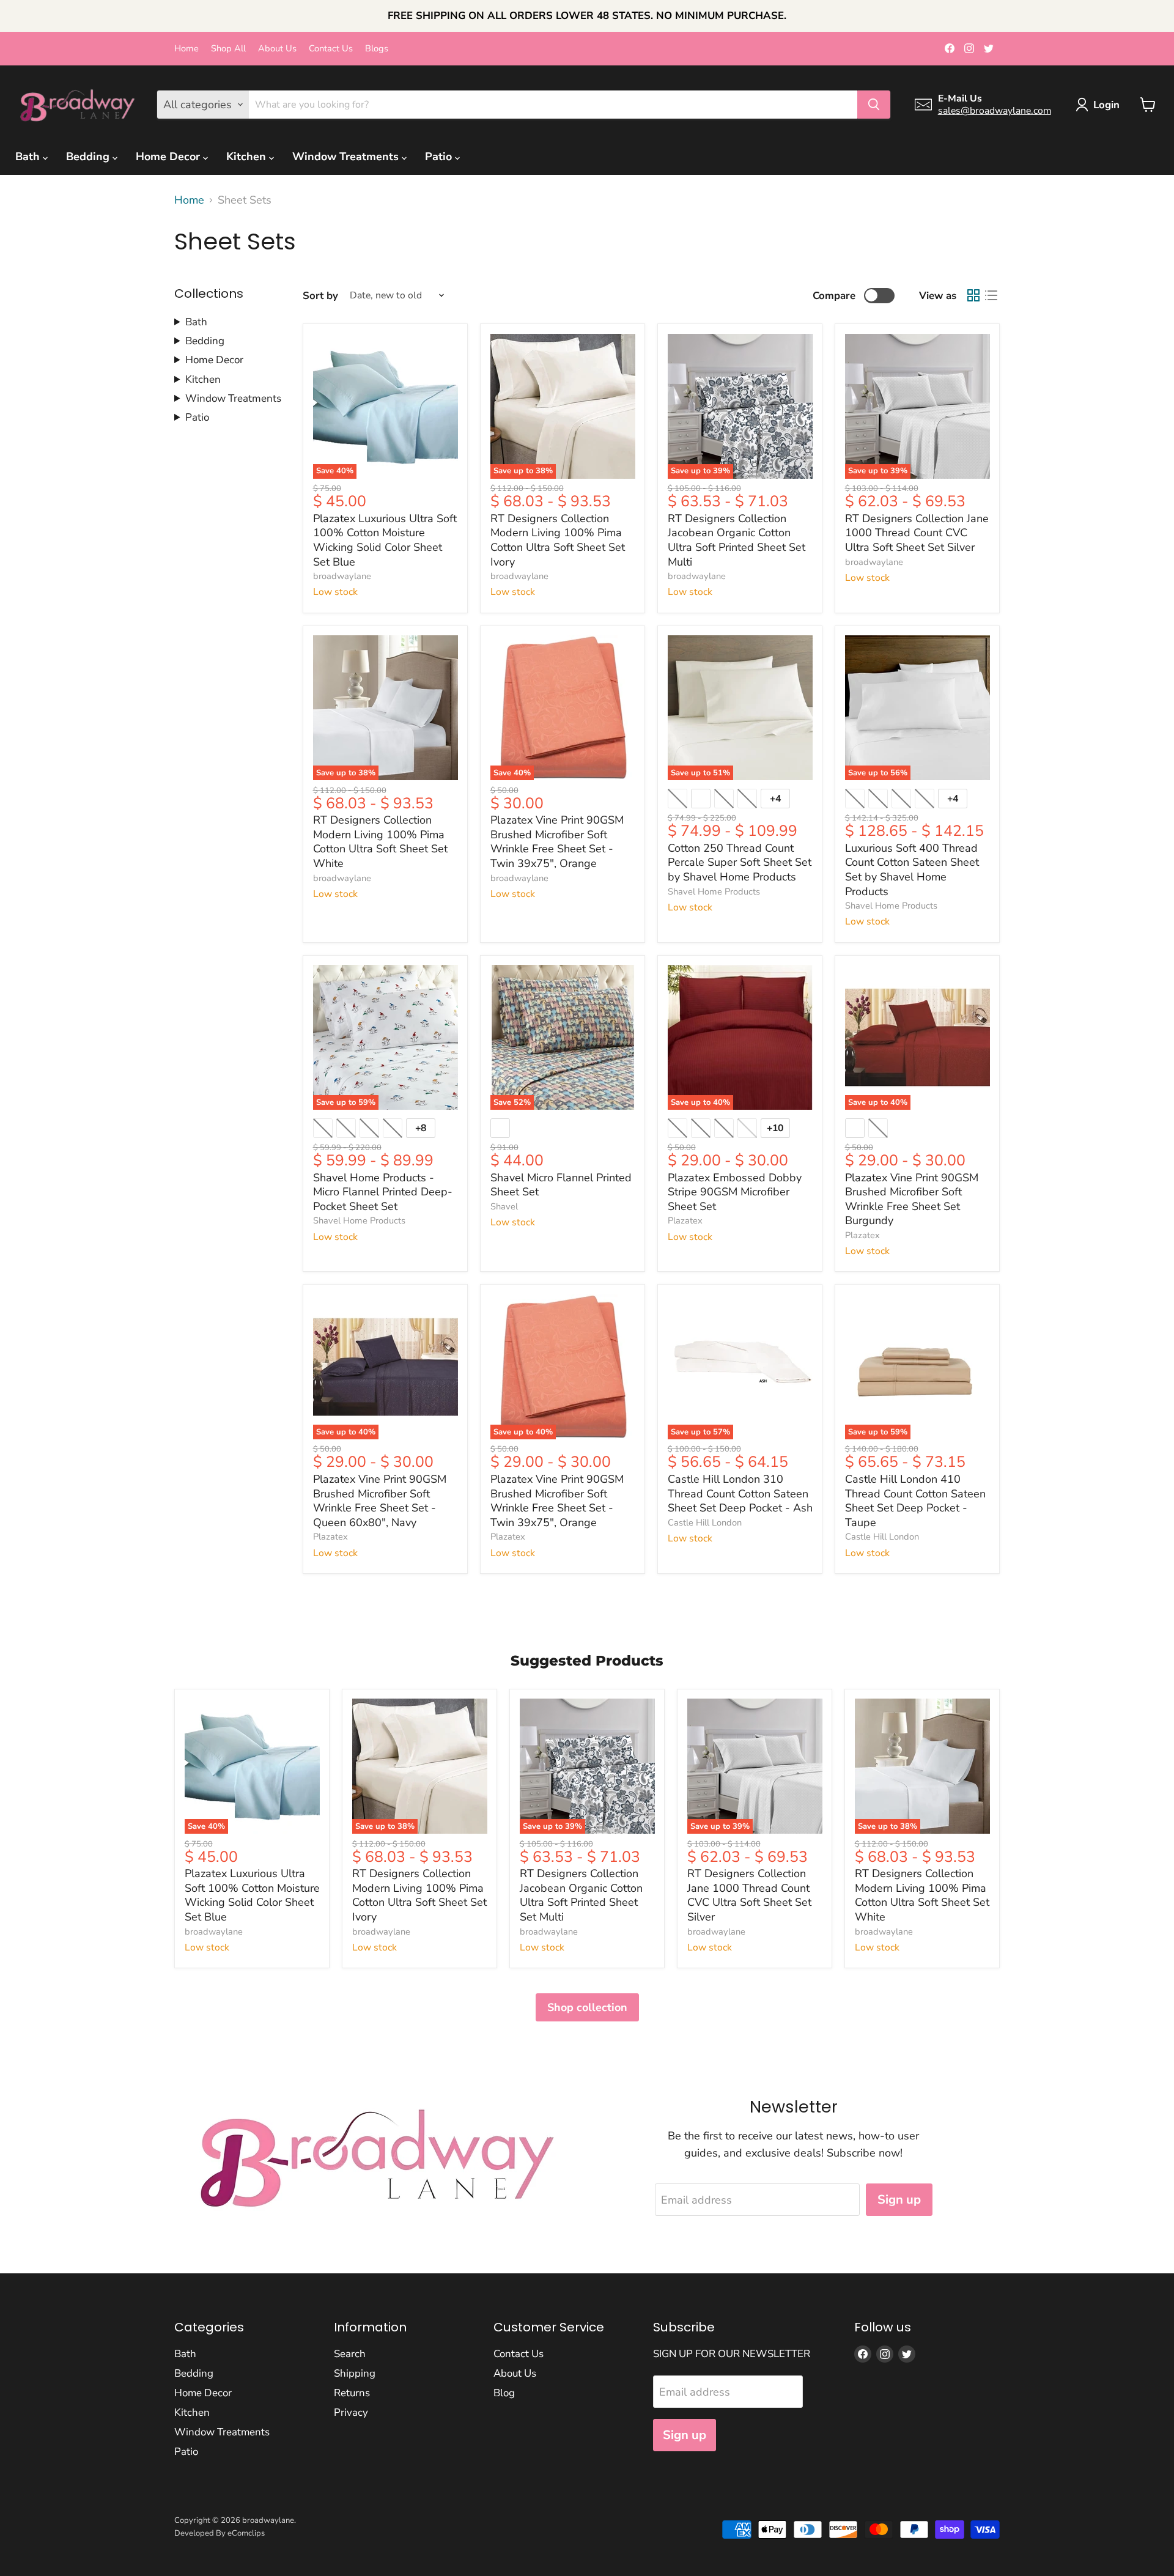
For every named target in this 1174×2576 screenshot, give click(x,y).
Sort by (320, 296)
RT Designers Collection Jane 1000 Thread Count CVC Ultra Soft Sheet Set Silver (917, 533)
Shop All (228, 49)
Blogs (377, 49)
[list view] (991, 296)
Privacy (351, 2412)
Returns (352, 2393)
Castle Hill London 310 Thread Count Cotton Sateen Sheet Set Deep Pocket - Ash (740, 1493)
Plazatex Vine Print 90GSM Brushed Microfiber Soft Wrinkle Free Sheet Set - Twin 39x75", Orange (557, 842)
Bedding (89, 157)
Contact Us (331, 49)
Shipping (355, 2373)
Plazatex (685, 1220)
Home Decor (169, 157)
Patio (440, 157)
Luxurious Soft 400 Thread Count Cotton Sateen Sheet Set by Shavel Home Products (912, 870)
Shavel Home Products (714, 891)
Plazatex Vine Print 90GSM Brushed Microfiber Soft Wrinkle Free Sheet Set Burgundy (912, 1199)
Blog (504, 2393)
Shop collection (587, 2007)
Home (186, 49)
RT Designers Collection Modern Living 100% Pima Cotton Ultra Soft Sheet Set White (380, 842)
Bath (29, 157)
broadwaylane (342, 576)
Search (350, 2354)
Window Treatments (347, 157)
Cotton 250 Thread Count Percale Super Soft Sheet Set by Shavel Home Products (740, 862)
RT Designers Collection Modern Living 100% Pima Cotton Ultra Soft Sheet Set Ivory (558, 540)
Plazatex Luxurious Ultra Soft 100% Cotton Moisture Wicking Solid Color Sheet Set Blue (385, 540)
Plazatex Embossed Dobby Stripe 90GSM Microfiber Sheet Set (735, 1192)
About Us (277, 49)
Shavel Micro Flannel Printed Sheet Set (561, 1185)
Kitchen (248, 157)
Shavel (504, 1206)
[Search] (874, 105)
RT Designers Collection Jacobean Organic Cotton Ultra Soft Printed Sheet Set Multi (737, 540)
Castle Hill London (705, 1522)
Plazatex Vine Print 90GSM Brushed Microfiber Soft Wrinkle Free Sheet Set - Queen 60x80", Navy (380, 1501)
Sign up (899, 2200)
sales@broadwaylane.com (995, 111)
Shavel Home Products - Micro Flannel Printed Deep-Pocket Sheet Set (383, 1192)
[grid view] (973, 296)
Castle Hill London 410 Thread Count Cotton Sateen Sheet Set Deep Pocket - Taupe (915, 1501)
